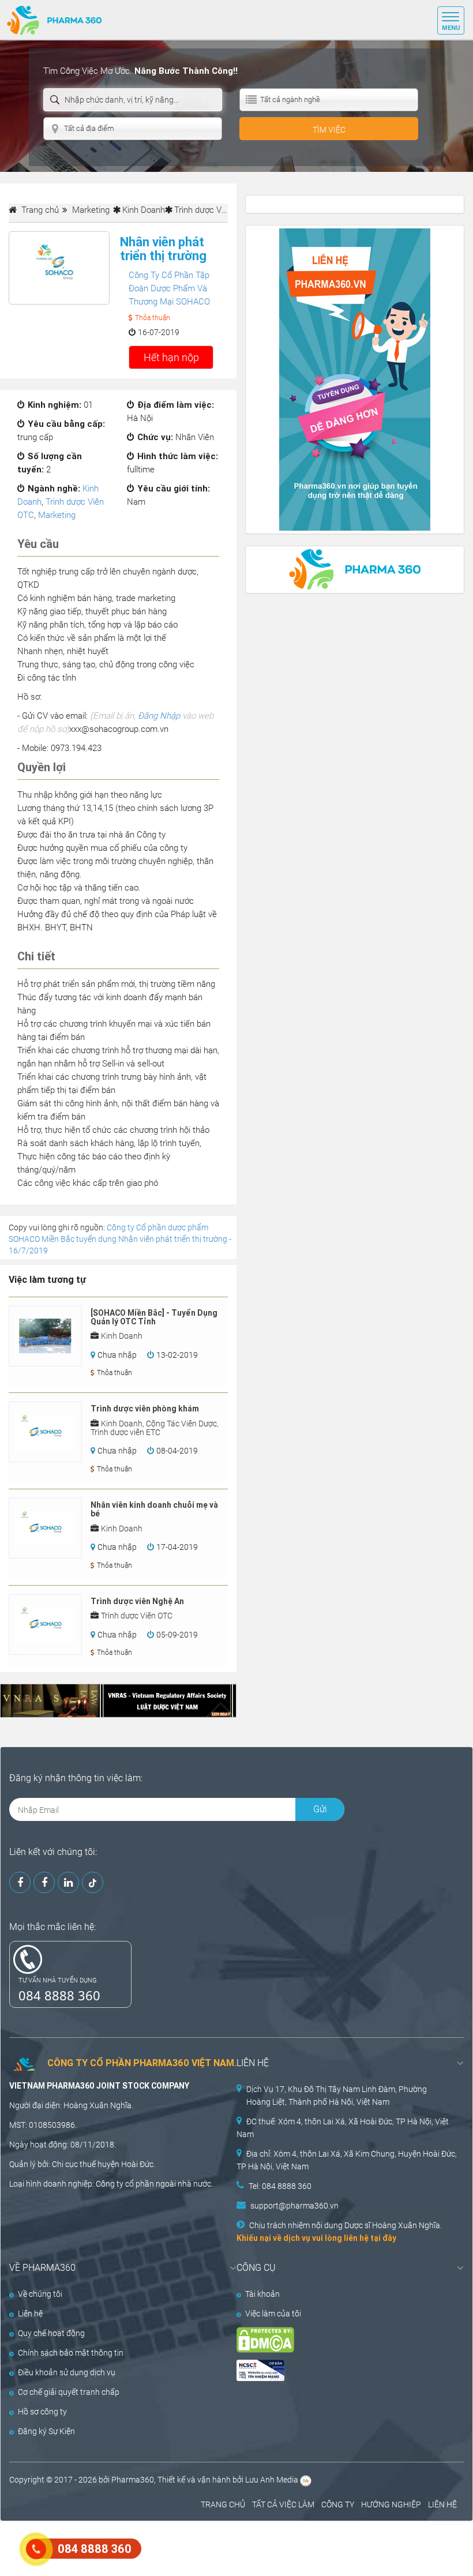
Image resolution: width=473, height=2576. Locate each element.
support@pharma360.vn (294, 2206)
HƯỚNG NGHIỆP (391, 2504)
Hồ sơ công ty (42, 2412)
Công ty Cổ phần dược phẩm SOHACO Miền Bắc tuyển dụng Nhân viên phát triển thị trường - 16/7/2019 (120, 1239)
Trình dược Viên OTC (213, 210)
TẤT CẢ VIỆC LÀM (283, 2504)
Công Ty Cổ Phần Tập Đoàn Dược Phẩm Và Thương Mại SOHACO (169, 288)
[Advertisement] (210, 2547)
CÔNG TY (338, 2504)
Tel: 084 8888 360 (280, 2186)
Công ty (110, 2184)
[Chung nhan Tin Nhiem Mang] (339, 2370)
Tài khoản (262, 2294)
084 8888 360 (59, 1995)
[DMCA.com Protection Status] (339, 2340)
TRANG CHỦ (223, 2504)
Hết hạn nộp (171, 357)
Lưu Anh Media (272, 2480)
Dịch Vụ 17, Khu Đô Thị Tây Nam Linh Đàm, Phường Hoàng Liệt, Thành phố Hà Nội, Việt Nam (337, 2096)
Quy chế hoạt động (51, 2333)
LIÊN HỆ (442, 2504)
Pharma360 (133, 2480)
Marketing (57, 515)
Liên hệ (30, 2314)
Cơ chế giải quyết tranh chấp (69, 2392)
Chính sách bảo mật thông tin (71, 2353)
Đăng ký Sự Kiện (46, 2431)
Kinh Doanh (144, 210)
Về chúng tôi (40, 2294)
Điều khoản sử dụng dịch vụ (67, 2372)
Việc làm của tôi (273, 2314)
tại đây (383, 2238)
